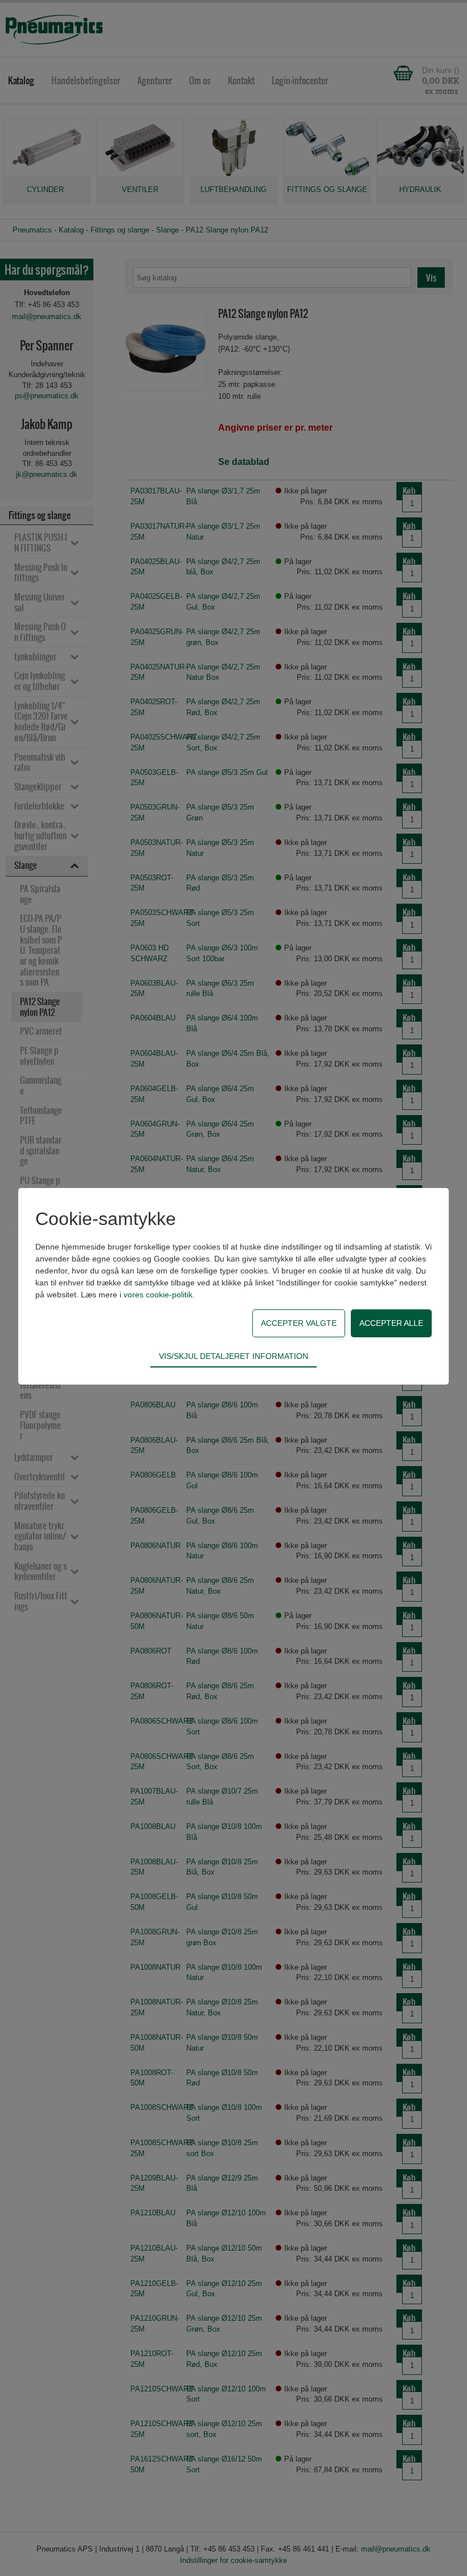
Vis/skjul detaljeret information (233, 1356)
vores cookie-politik (158, 1295)
